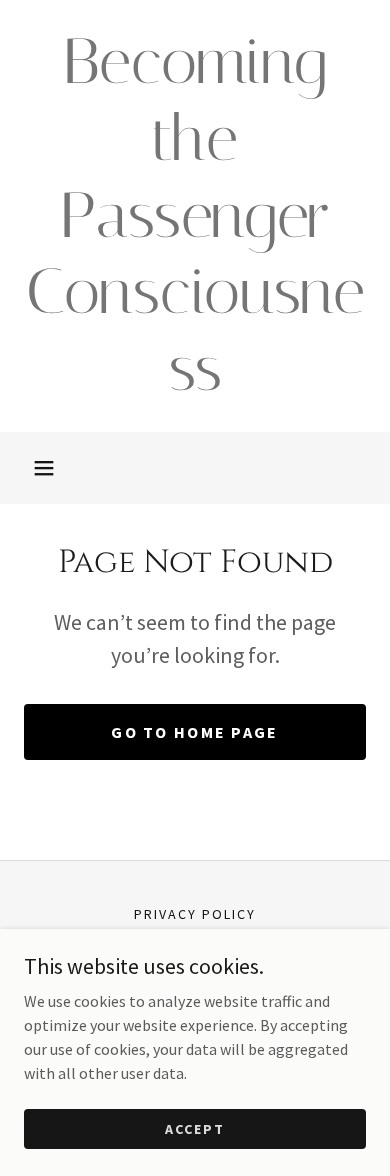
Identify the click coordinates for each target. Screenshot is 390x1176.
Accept (195, 1128)
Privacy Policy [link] (195, 914)
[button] (44, 468)
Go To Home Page (194, 732)
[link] (195, 216)
